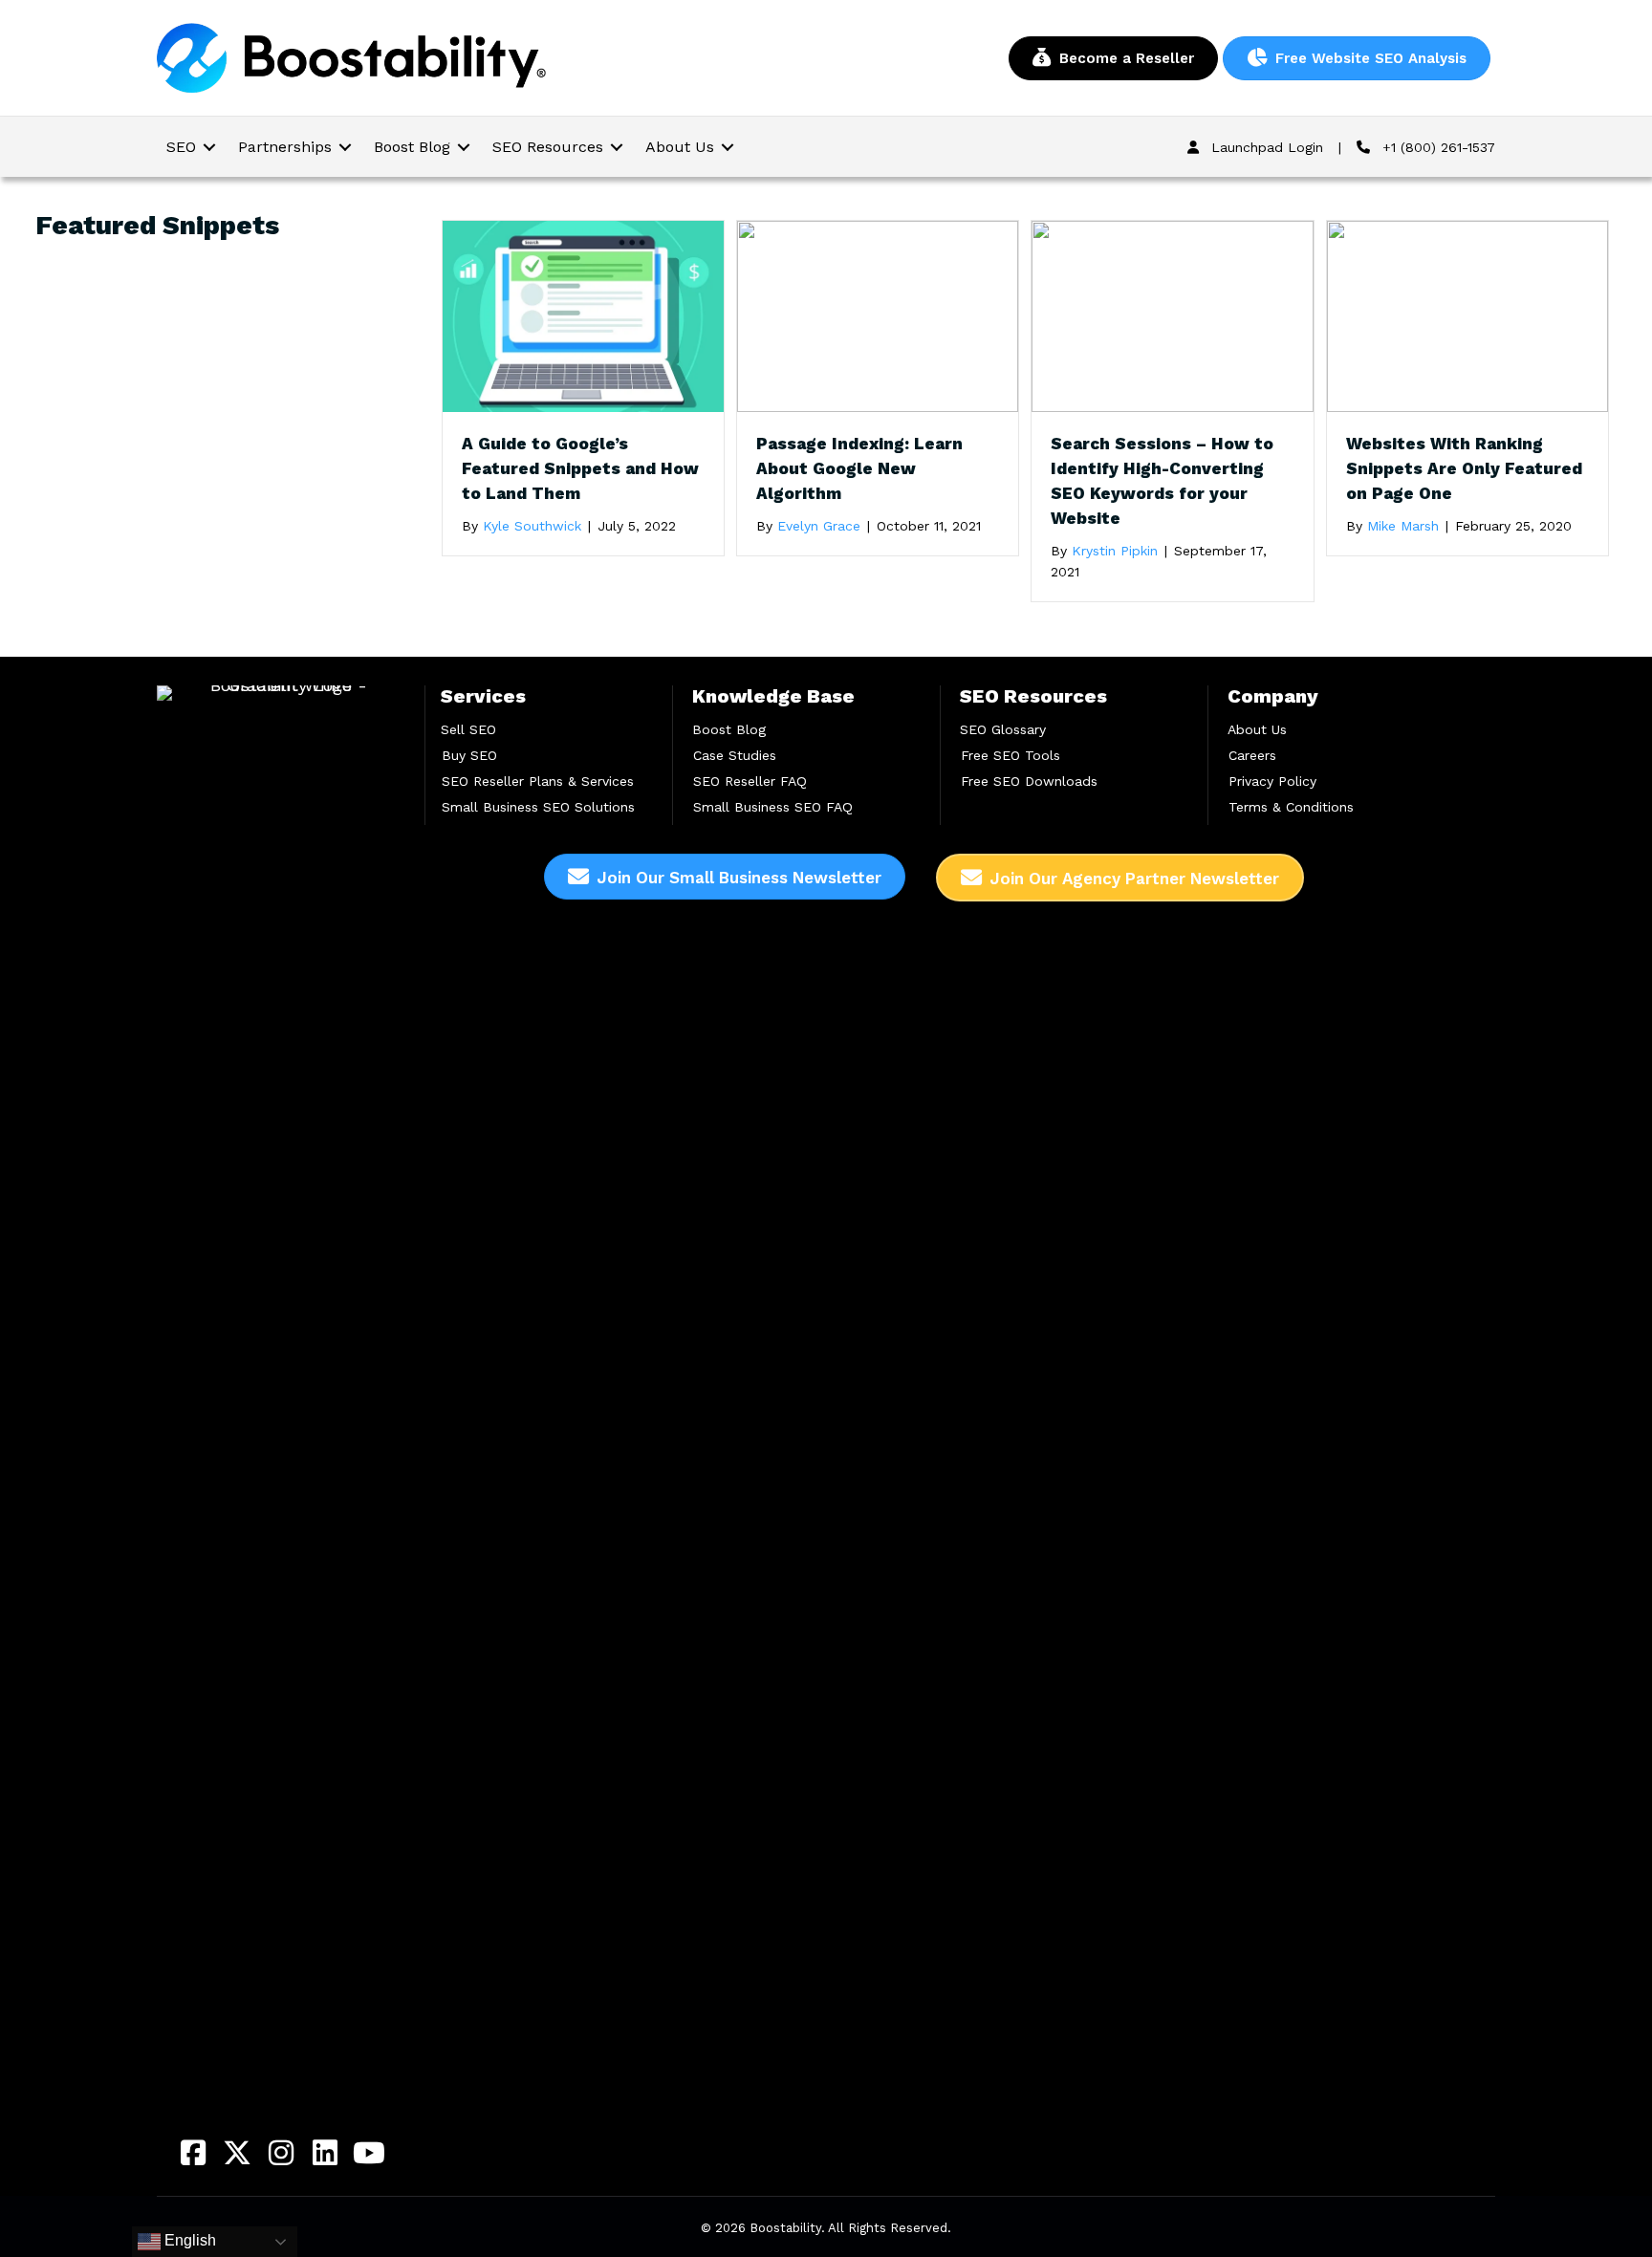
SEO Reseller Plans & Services (538, 781)
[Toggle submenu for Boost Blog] (464, 147)
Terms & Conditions (1291, 807)
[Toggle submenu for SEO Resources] (617, 147)
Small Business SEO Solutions (538, 807)
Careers (1252, 755)
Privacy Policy (1272, 781)
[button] (193, 2153)
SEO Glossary (1003, 729)
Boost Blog (729, 729)
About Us (1257, 729)
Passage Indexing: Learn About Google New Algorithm (859, 468)
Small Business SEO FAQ (773, 807)
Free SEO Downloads (1029, 781)
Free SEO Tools (1011, 755)
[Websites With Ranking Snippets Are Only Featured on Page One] (1467, 315)
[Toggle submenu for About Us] (728, 147)
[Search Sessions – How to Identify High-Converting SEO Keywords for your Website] (1172, 315)
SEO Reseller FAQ (750, 781)
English (188, 2240)
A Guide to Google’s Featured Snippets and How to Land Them (580, 468)
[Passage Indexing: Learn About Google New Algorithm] (878, 315)
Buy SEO (469, 755)
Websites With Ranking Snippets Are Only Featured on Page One (1464, 468)
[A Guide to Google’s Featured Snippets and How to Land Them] (583, 315)
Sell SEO (468, 729)
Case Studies (735, 755)
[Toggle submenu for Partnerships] (345, 147)
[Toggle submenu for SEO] (209, 147)
